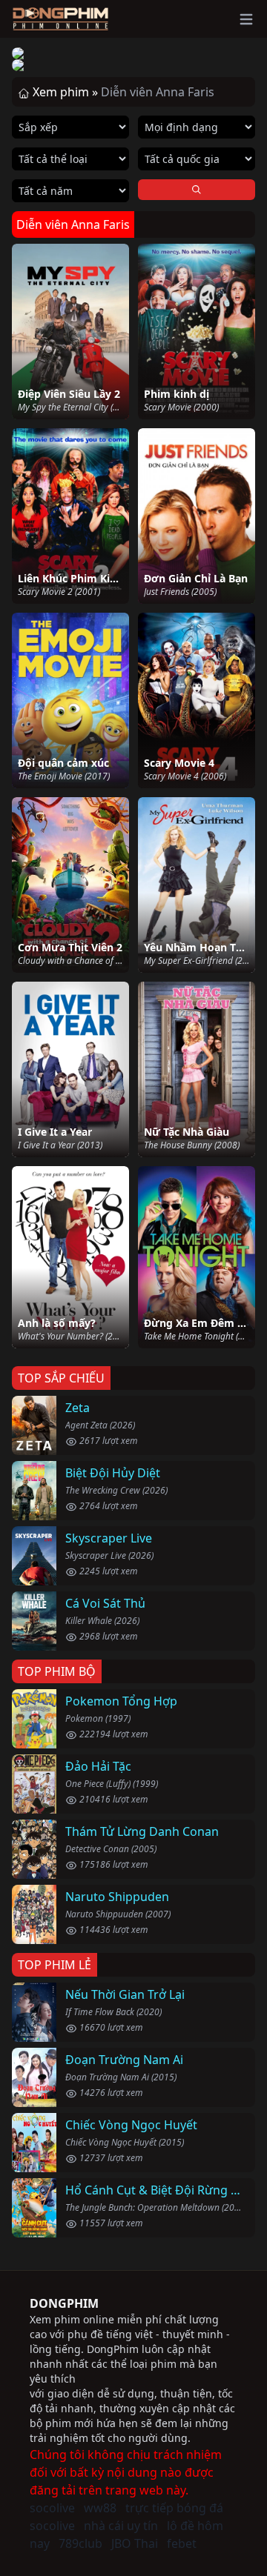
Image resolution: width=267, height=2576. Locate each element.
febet (182, 2543)
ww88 (100, 2508)
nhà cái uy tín (121, 2526)
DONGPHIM (64, 2303)
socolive (52, 2508)
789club (80, 2543)
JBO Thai (135, 2543)
